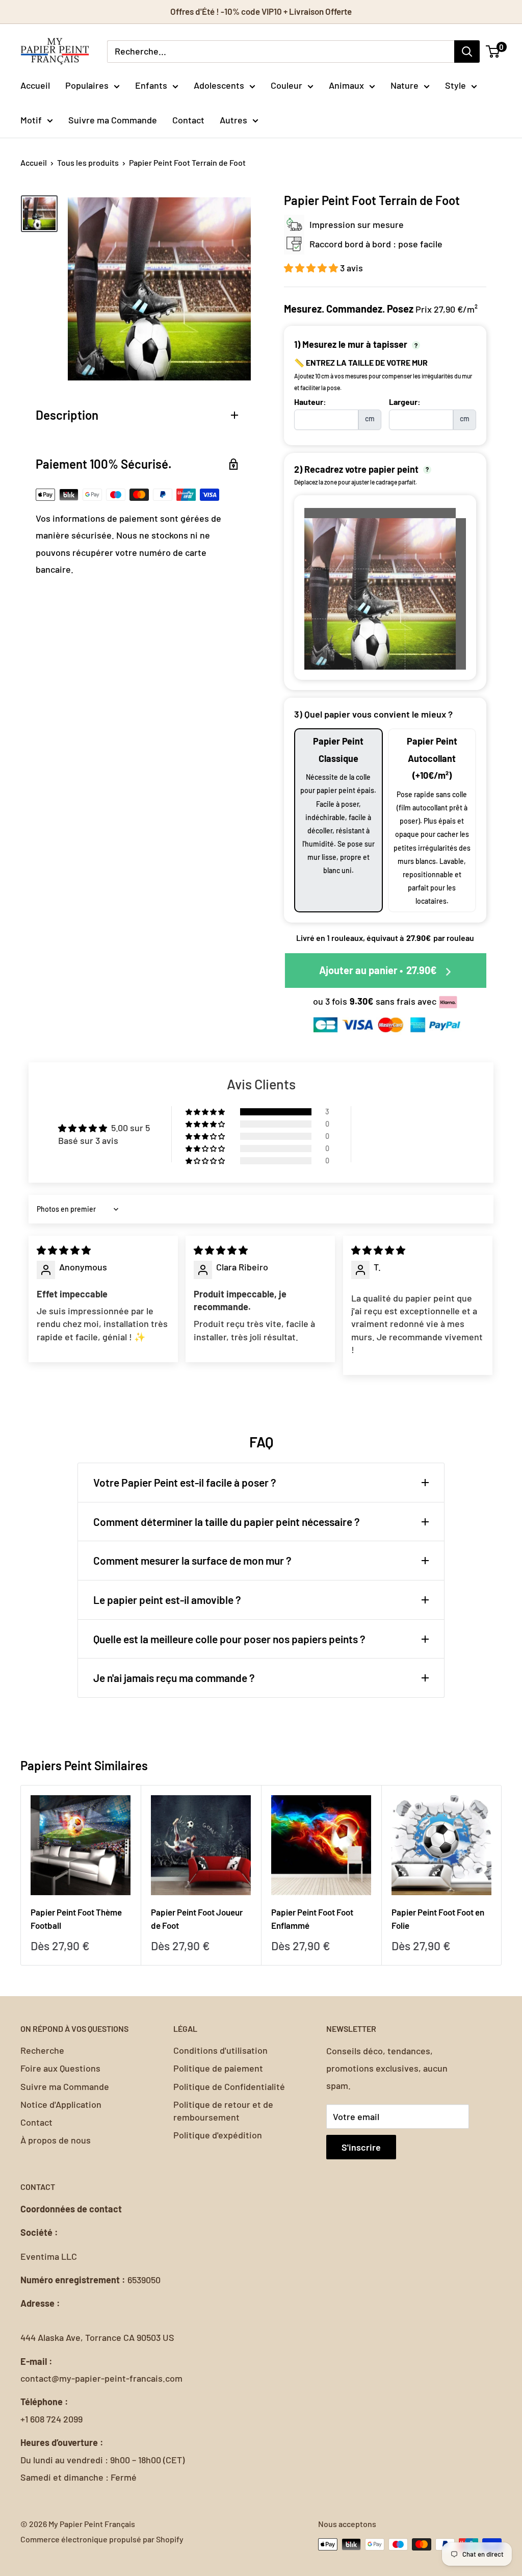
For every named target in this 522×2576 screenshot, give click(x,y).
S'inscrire (361, 2147)
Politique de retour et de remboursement (223, 2111)
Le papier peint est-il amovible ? (167, 1600)
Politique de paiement (218, 2068)
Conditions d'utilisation (220, 2050)
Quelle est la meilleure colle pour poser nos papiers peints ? (229, 1639)
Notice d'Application (61, 2104)
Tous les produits (88, 162)
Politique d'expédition (218, 2135)
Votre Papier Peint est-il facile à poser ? (185, 1482)
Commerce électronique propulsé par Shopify (102, 2539)
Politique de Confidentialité (229, 2086)
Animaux (346, 85)
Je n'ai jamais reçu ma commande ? (174, 1678)
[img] (64, 1250)
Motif (31, 120)
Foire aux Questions (60, 2068)
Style (455, 85)
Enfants (151, 85)
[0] (493, 52)
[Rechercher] (467, 52)
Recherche (42, 2050)
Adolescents (219, 85)
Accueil (35, 85)
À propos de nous (56, 2140)
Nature (404, 85)
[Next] (502, 1876)
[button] (312, 268)
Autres (233, 120)
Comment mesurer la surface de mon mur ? (192, 1560)
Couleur (286, 85)
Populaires (87, 85)
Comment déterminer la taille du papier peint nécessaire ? (227, 1522)
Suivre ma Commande (113, 120)
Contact (188, 120)
